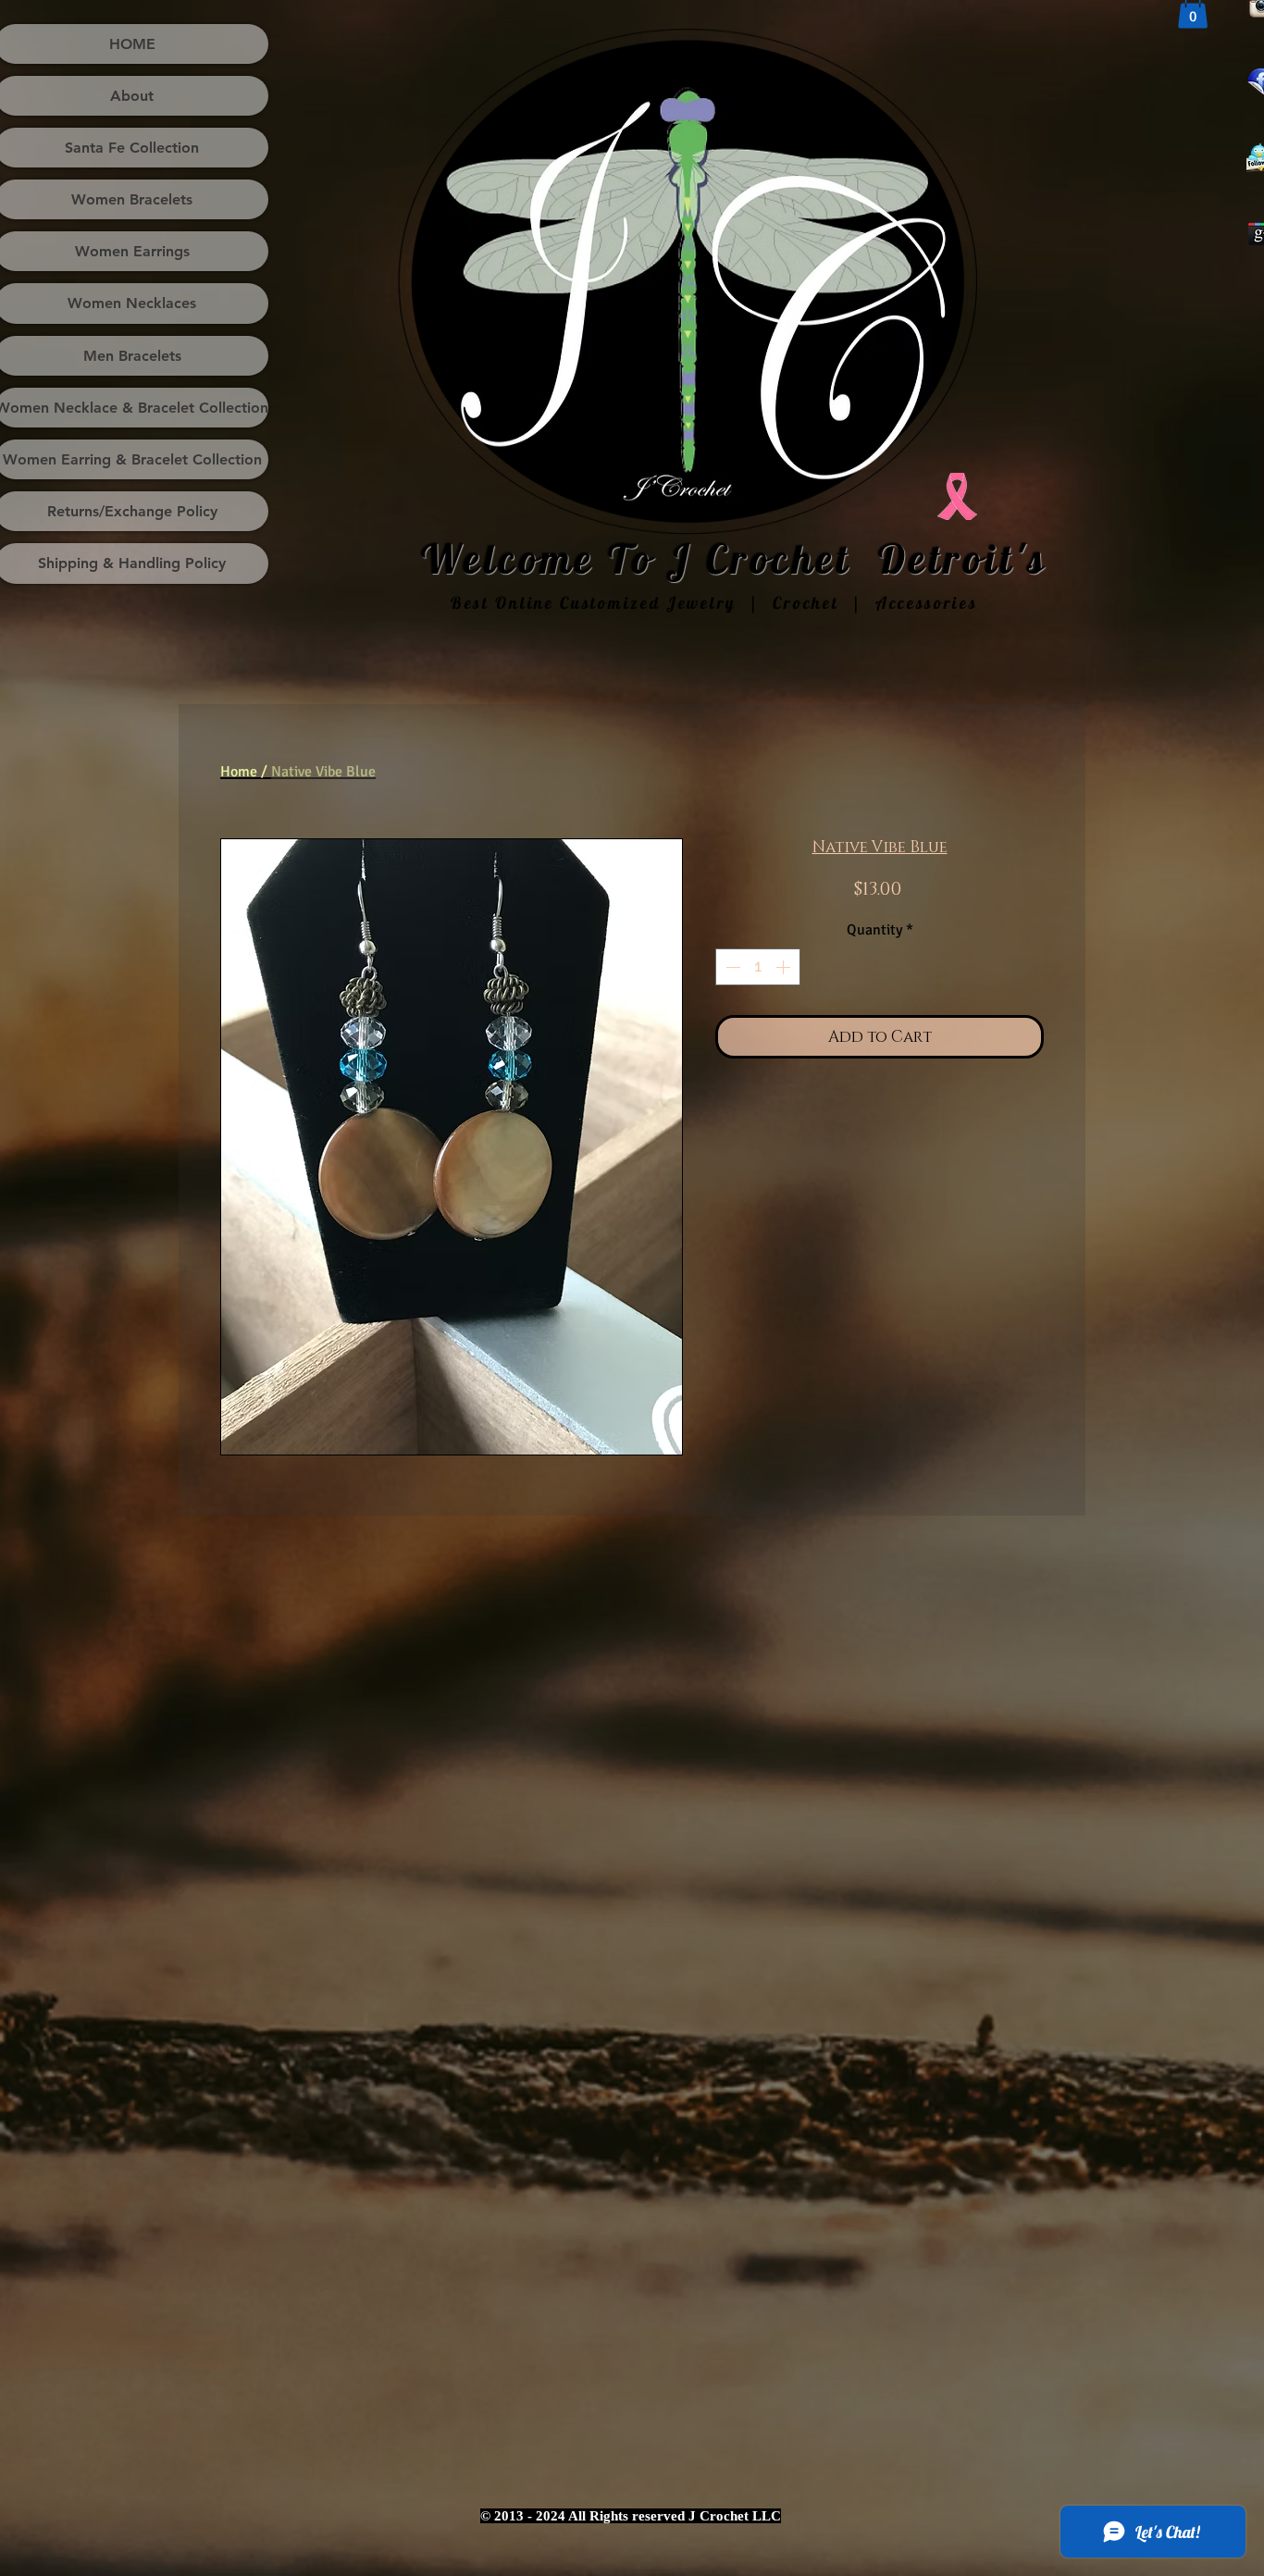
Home (239, 772)
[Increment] (785, 967)
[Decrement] (731, 967)
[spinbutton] (758, 967)
